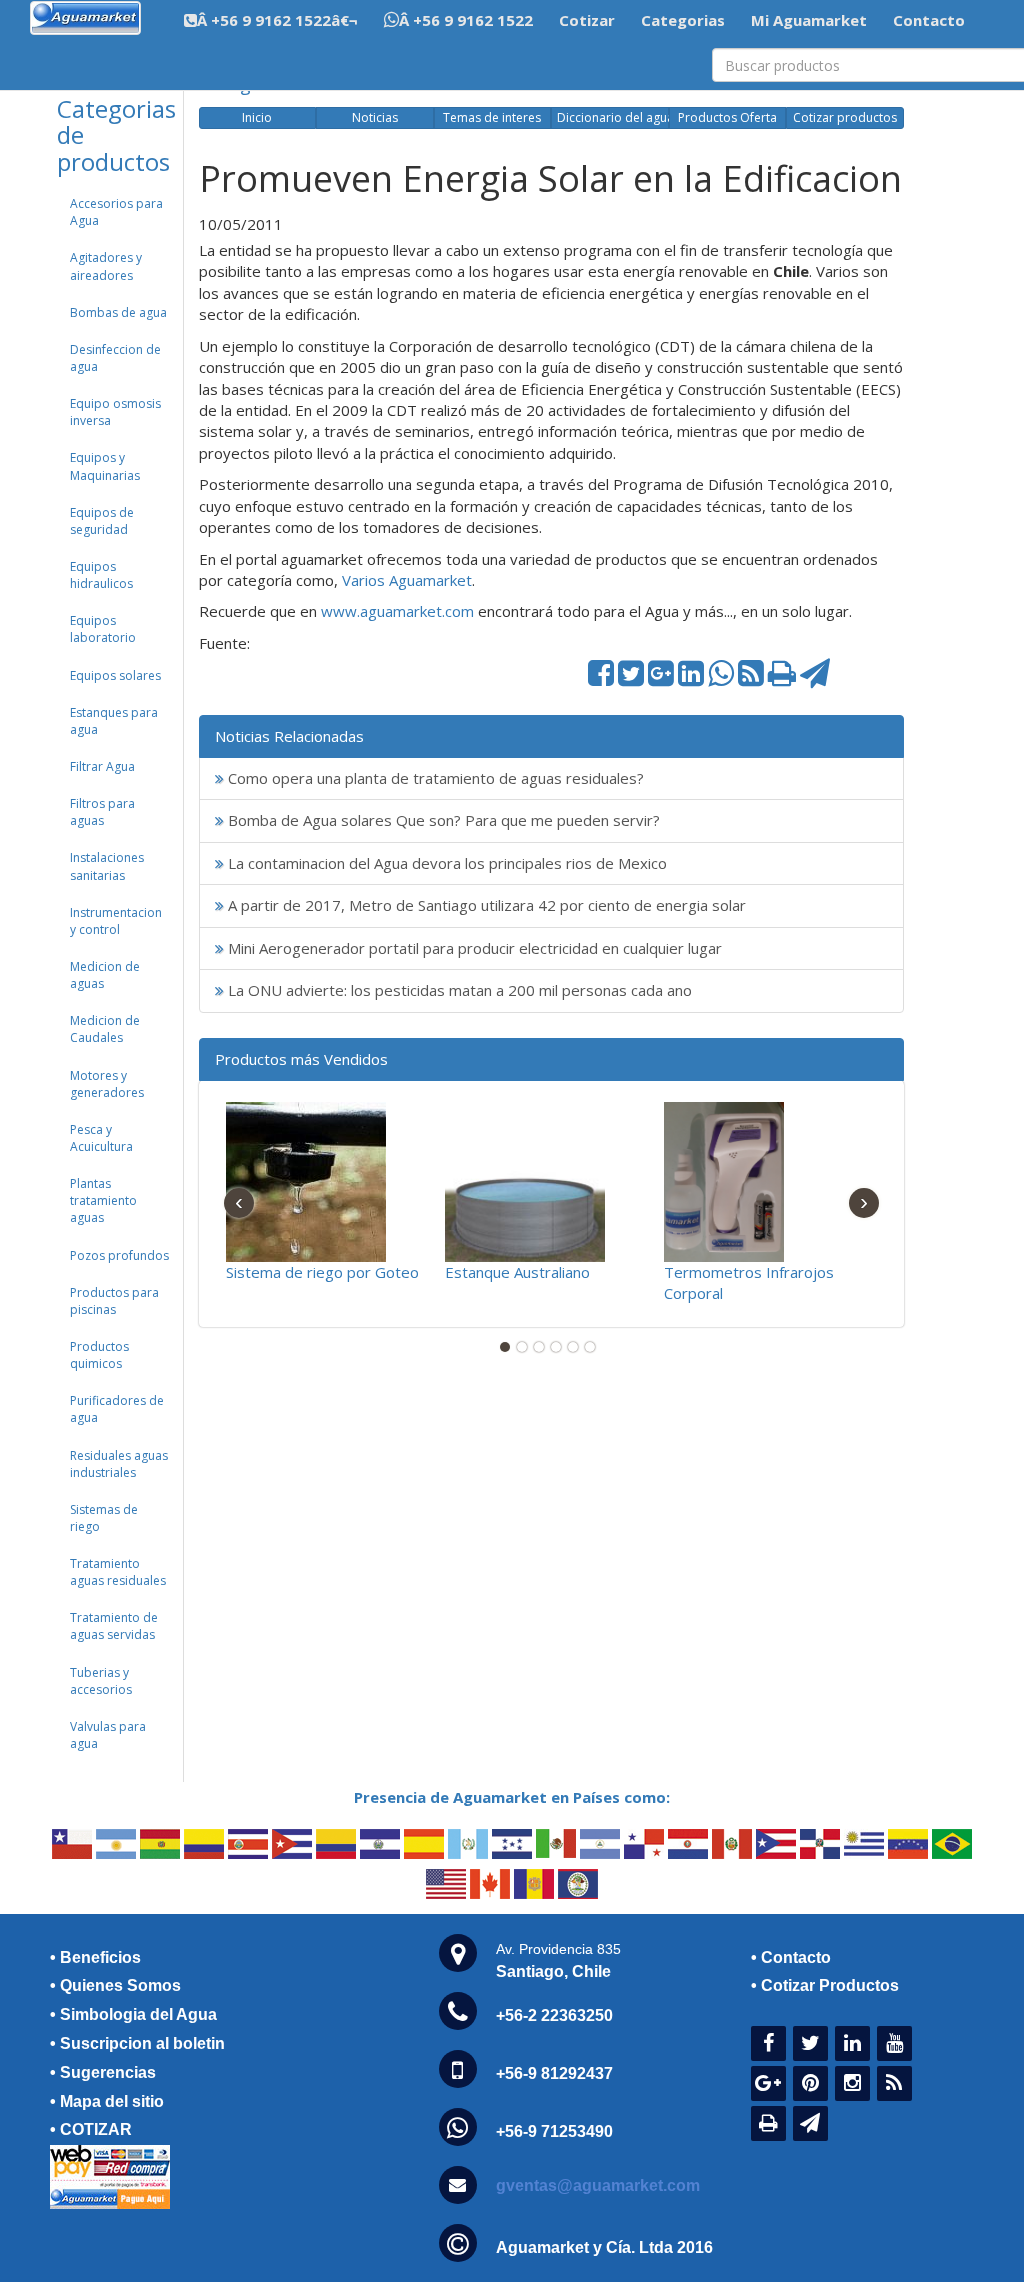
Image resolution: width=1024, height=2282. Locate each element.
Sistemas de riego (104, 1518)
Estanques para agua (114, 721)
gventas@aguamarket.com (598, 2185)
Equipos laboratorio (103, 629)
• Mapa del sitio (107, 2101)
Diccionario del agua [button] (612, 117)
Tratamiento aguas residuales (118, 1572)
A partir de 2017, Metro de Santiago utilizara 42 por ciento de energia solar (485, 905)
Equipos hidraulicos (101, 575)
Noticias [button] (375, 117)
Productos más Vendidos (301, 1059)
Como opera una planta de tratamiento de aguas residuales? (434, 778)
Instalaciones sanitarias (107, 866)
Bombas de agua (118, 312)
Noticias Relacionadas (289, 736)
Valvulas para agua (108, 1735)
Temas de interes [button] (492, 117)
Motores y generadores (107, 1084)
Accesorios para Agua (116, 212)
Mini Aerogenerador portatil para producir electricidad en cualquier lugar (473, 948)
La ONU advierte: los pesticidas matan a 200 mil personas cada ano (458, 990)
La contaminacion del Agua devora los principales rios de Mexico (445, 863)
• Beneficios (95, 1957)
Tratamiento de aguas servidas (114, 1626)
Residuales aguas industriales (119, 1464)
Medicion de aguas (105, 975)
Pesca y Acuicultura (101, 1138)
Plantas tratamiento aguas (103, 1200)
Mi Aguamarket (809, 20)
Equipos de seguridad (102, 521)
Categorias (683, 20)
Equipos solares (115, 675)
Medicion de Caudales (105, 1029)
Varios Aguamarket (407, 580)
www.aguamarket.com (397, 611)
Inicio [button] (257, 117)
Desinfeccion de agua (115, 358)
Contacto (929, 20)
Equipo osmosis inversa (115, 412)
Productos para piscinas (114, 1301)
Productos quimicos (99, 1355)
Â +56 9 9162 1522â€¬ (277, 20)
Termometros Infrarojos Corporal (749, 1282)
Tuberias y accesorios (101, 1681)
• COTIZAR (91, 2129)
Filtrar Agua (102, 766)
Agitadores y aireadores (106, 266)
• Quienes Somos (115, 1985)
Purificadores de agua (117, 1409)
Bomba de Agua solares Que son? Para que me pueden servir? (442, 820)
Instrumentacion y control (116, 921)
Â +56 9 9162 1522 (466, 20)
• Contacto (791, 1957)
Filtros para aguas (102, 812)
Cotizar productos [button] (845, 117)
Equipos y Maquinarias (105, 466)
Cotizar (587, 20)
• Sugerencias (103, 2072)
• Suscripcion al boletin (137, 2043)
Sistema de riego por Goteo (322, 1272)
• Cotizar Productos (825, 1985)
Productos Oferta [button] (727, 117)
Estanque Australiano (517, 1272)
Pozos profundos (119, 1255)
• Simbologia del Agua (133, 2014)
